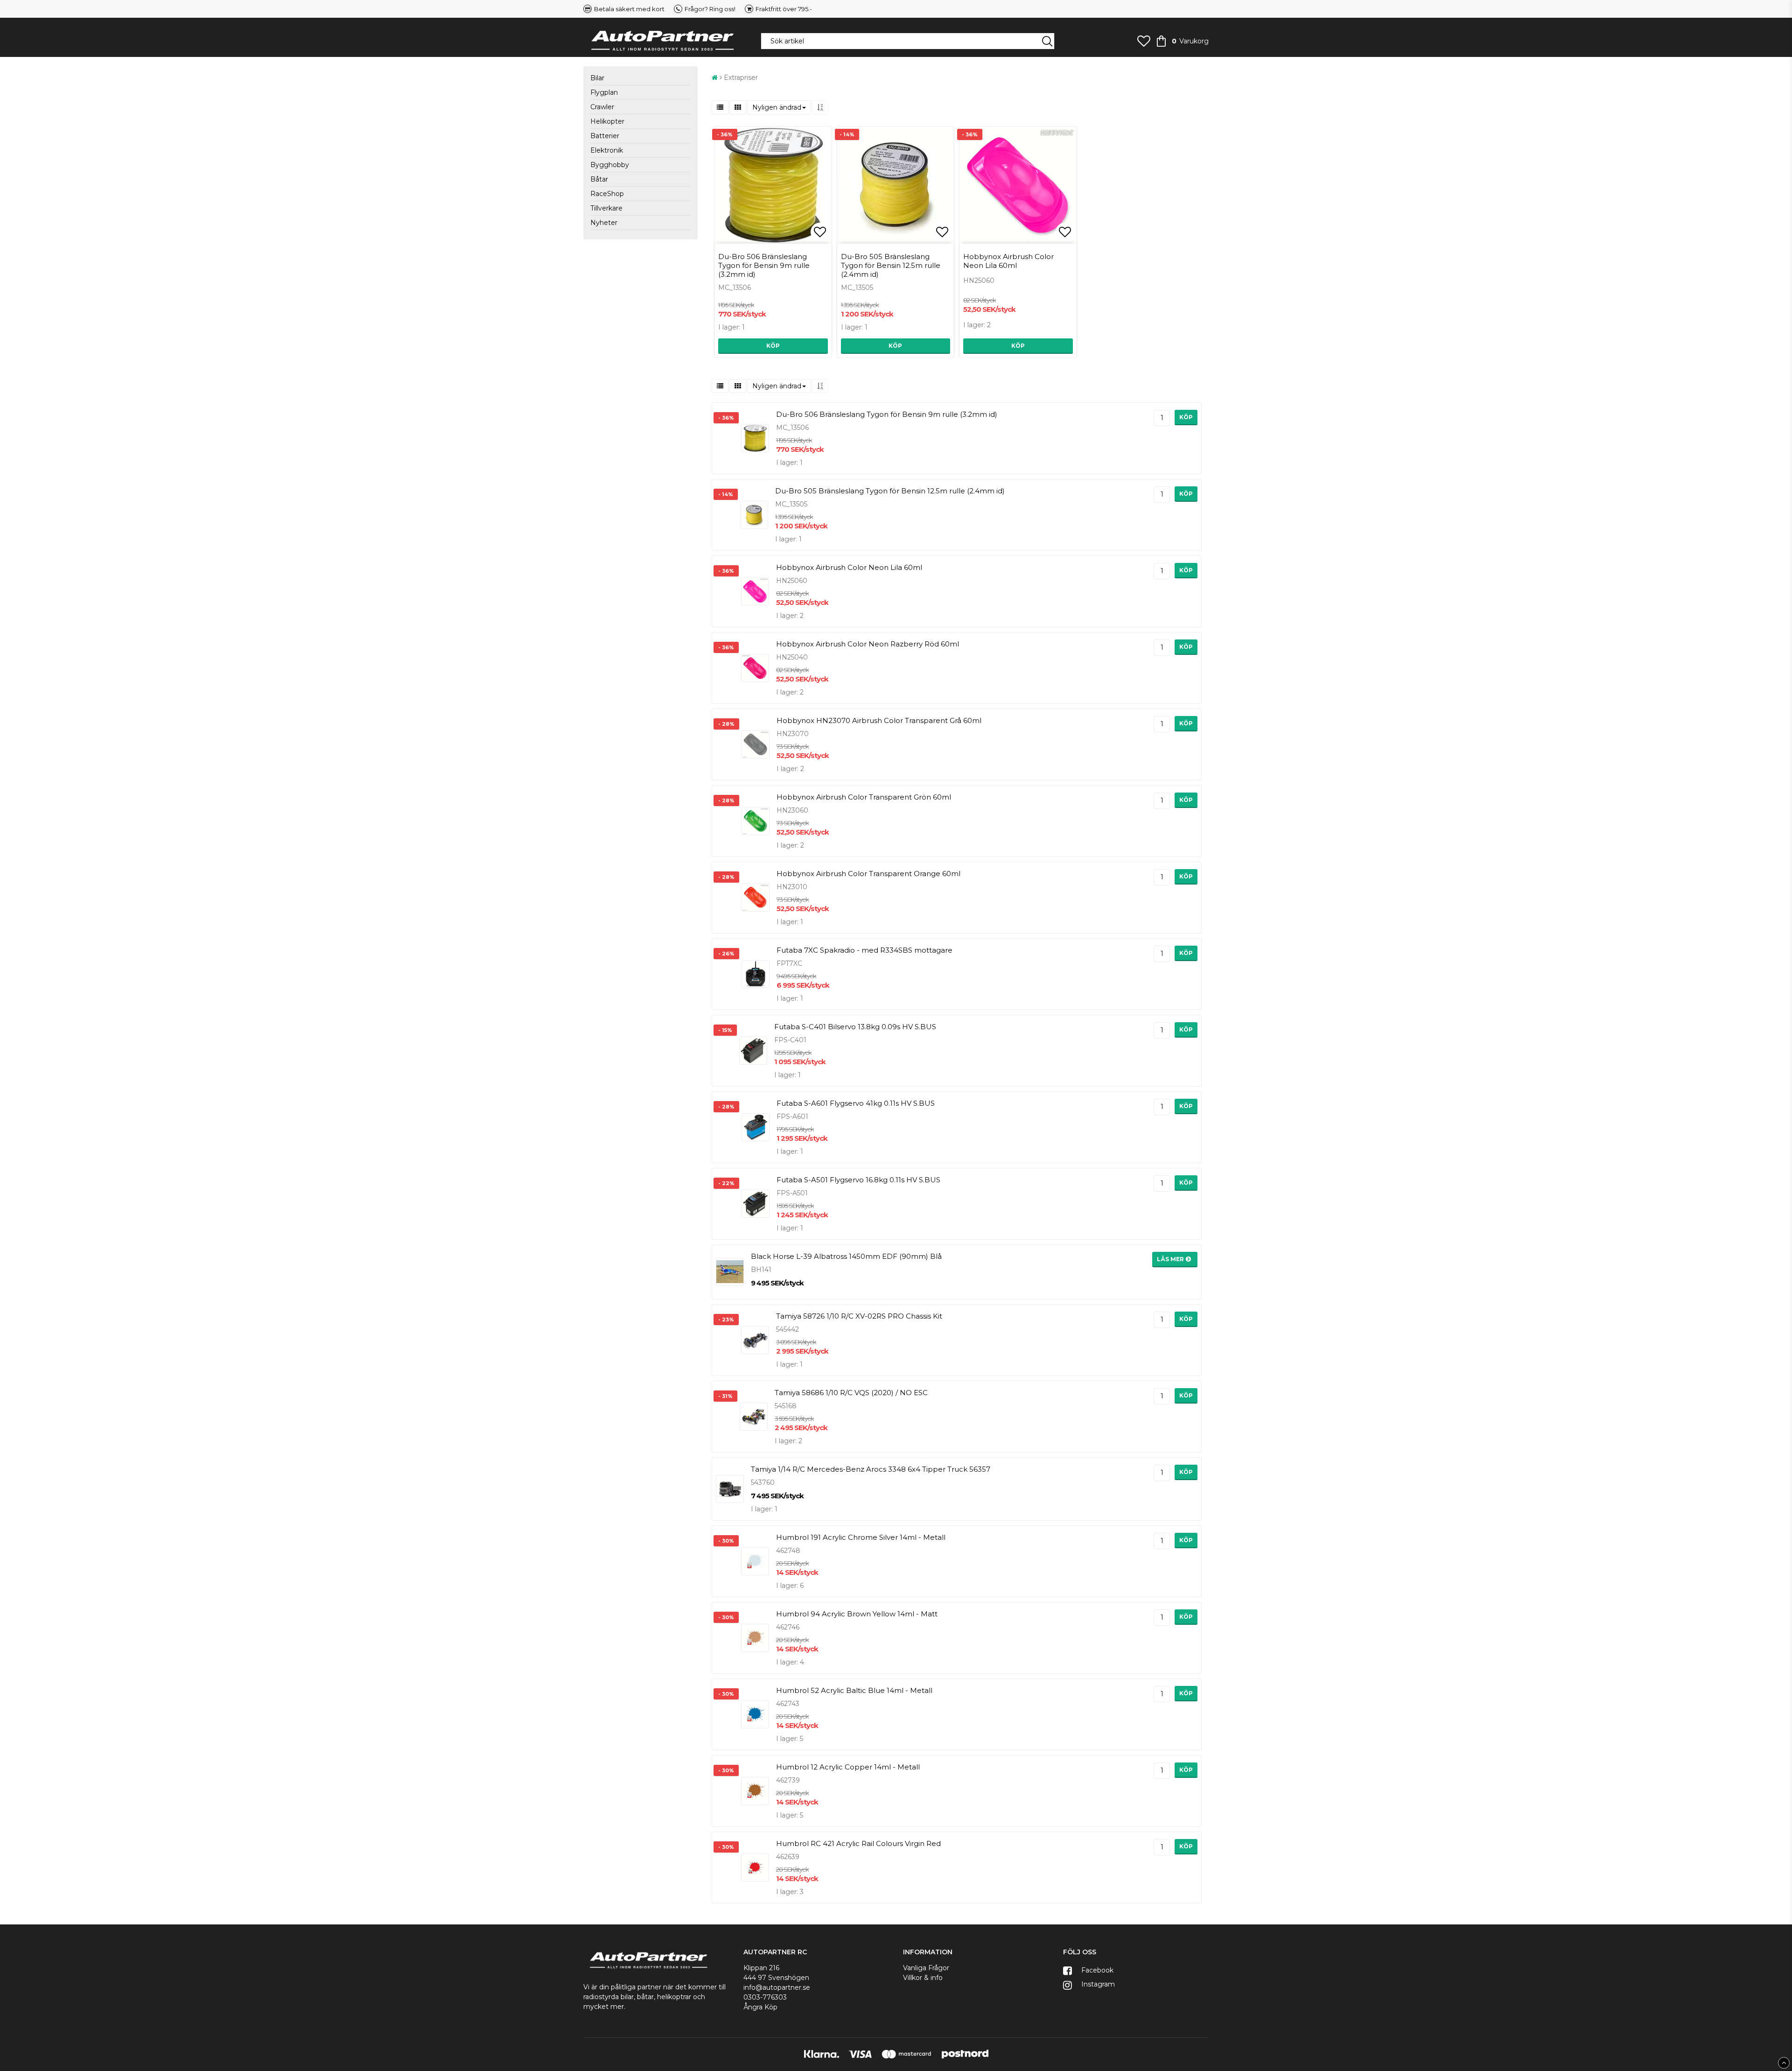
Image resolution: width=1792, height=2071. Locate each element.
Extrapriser (741, 77)
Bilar (597, 78)
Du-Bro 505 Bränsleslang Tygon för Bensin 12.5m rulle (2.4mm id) (891, 265)
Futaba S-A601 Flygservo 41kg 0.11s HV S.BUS (856, 1103)
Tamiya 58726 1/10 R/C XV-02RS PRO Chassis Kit (859, 1316)
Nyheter (604, 223)
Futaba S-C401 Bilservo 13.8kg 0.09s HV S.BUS (855, 1027)
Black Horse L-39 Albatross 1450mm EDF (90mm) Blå (846, 1256)
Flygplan (604, 92)
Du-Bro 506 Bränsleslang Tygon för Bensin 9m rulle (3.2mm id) (764, 265)
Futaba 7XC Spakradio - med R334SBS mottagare (864, 950)
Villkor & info (923, 1978)
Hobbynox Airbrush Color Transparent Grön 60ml (864, 797)
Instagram (1097, 1984)
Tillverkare (606, 208)
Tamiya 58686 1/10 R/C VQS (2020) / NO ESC (851, 1393)
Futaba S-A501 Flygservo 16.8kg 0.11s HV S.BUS (858, 1180)
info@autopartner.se (777, 1987)
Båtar (599, 179)
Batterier (605, 136)
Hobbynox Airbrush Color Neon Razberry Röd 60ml (868, 644)
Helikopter (607, 121)
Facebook (1096, 1970)
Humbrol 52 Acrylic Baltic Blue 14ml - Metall (854, 1690)
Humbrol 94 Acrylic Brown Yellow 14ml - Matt (857, 1614)
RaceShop (607, 194)
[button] (1144, 41)
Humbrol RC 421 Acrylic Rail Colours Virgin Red (858, 1843)
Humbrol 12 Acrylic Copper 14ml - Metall (848, 1767)
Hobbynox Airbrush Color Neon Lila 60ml (1008, 261)
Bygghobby (610, 165)
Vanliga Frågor (926, 1968)
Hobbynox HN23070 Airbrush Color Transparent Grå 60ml (879, 720)
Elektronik (607, 150)
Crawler (602, 107)
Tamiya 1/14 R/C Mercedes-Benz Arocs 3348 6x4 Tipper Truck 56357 (871, 1469)
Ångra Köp (760, 2007)
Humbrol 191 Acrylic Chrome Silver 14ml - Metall (861, 1537)
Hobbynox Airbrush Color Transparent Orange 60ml (868, 874)
